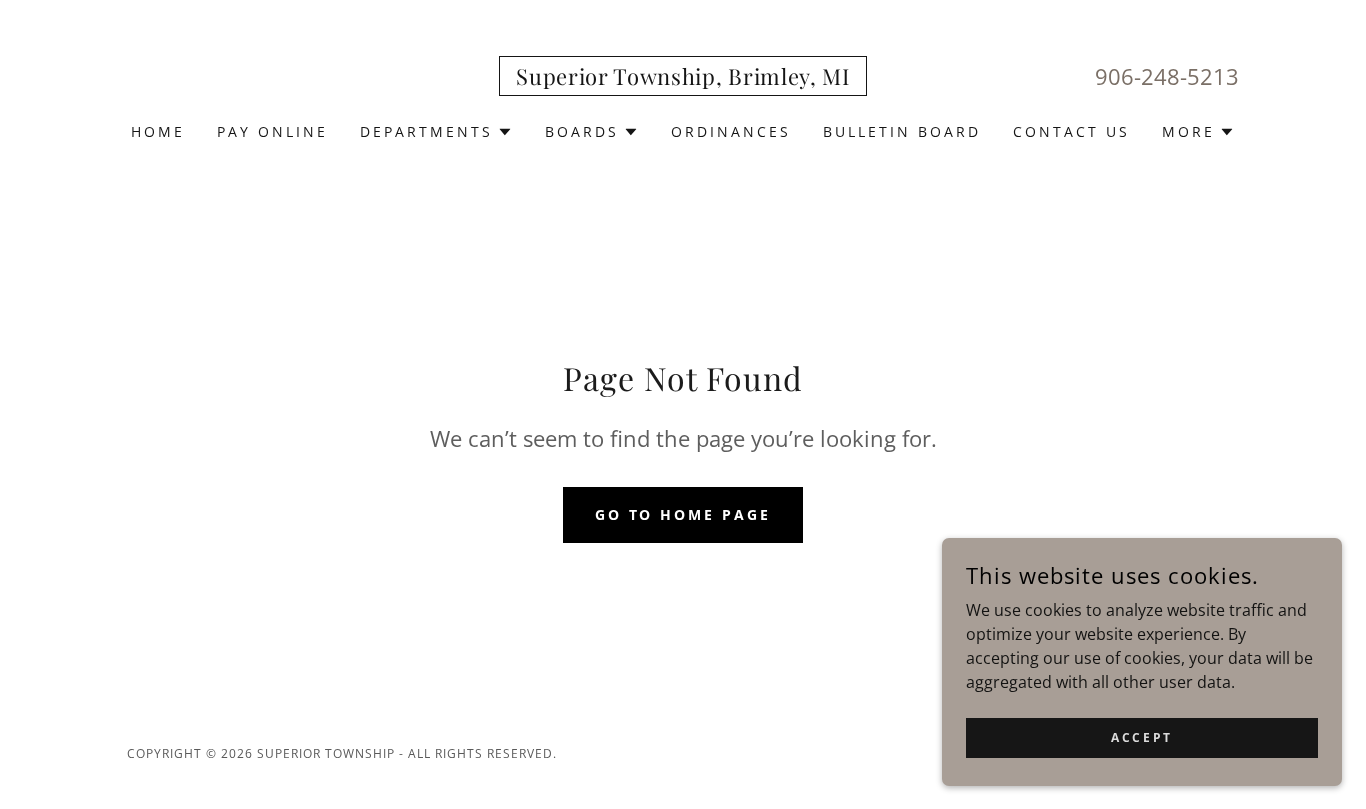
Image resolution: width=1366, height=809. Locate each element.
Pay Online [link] (272, 131)
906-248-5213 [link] (1167, 76)
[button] (436, 132)
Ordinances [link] (731, 131)
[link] (682, 79)
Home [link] (158, 131)
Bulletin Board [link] (902, 131)
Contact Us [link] (1071, 131)
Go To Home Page (683, 514)
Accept (1141, 737)
